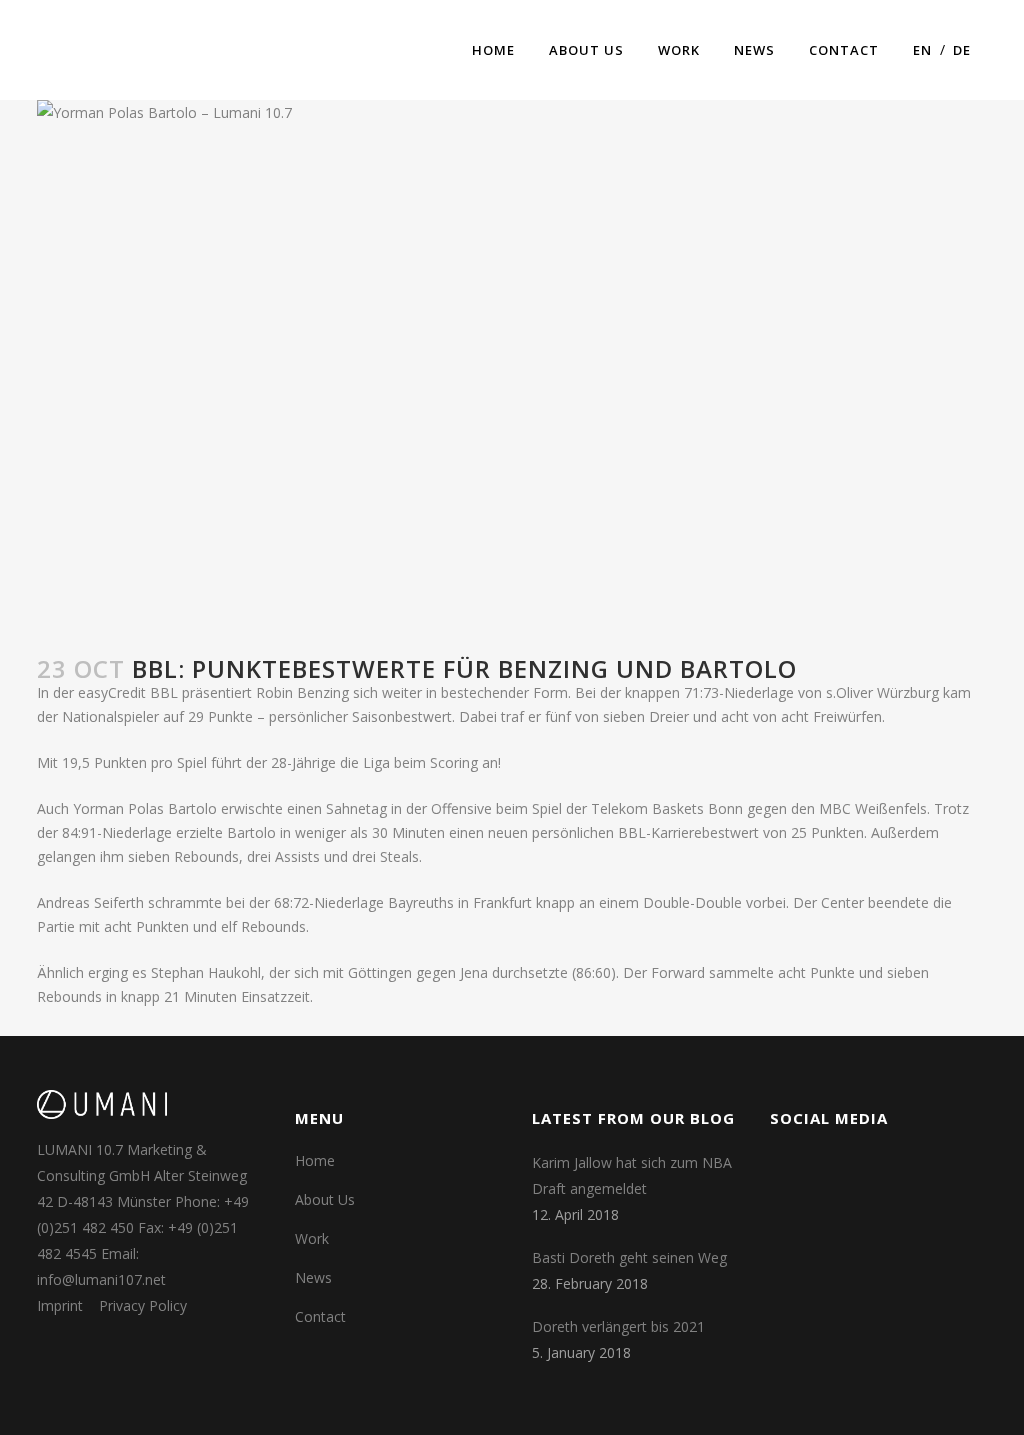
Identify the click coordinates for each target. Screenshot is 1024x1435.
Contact (320, 1316)
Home (315, 1160)
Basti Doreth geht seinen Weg (629, 1257)
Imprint (60, 1305)
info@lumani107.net (101, 1279)
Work (312, 1238)
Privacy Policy (143, 1305)
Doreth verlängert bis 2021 (618, 1326)
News (313, 1277)
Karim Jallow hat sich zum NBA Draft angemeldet (632, 1175)
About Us (325, 1199)
